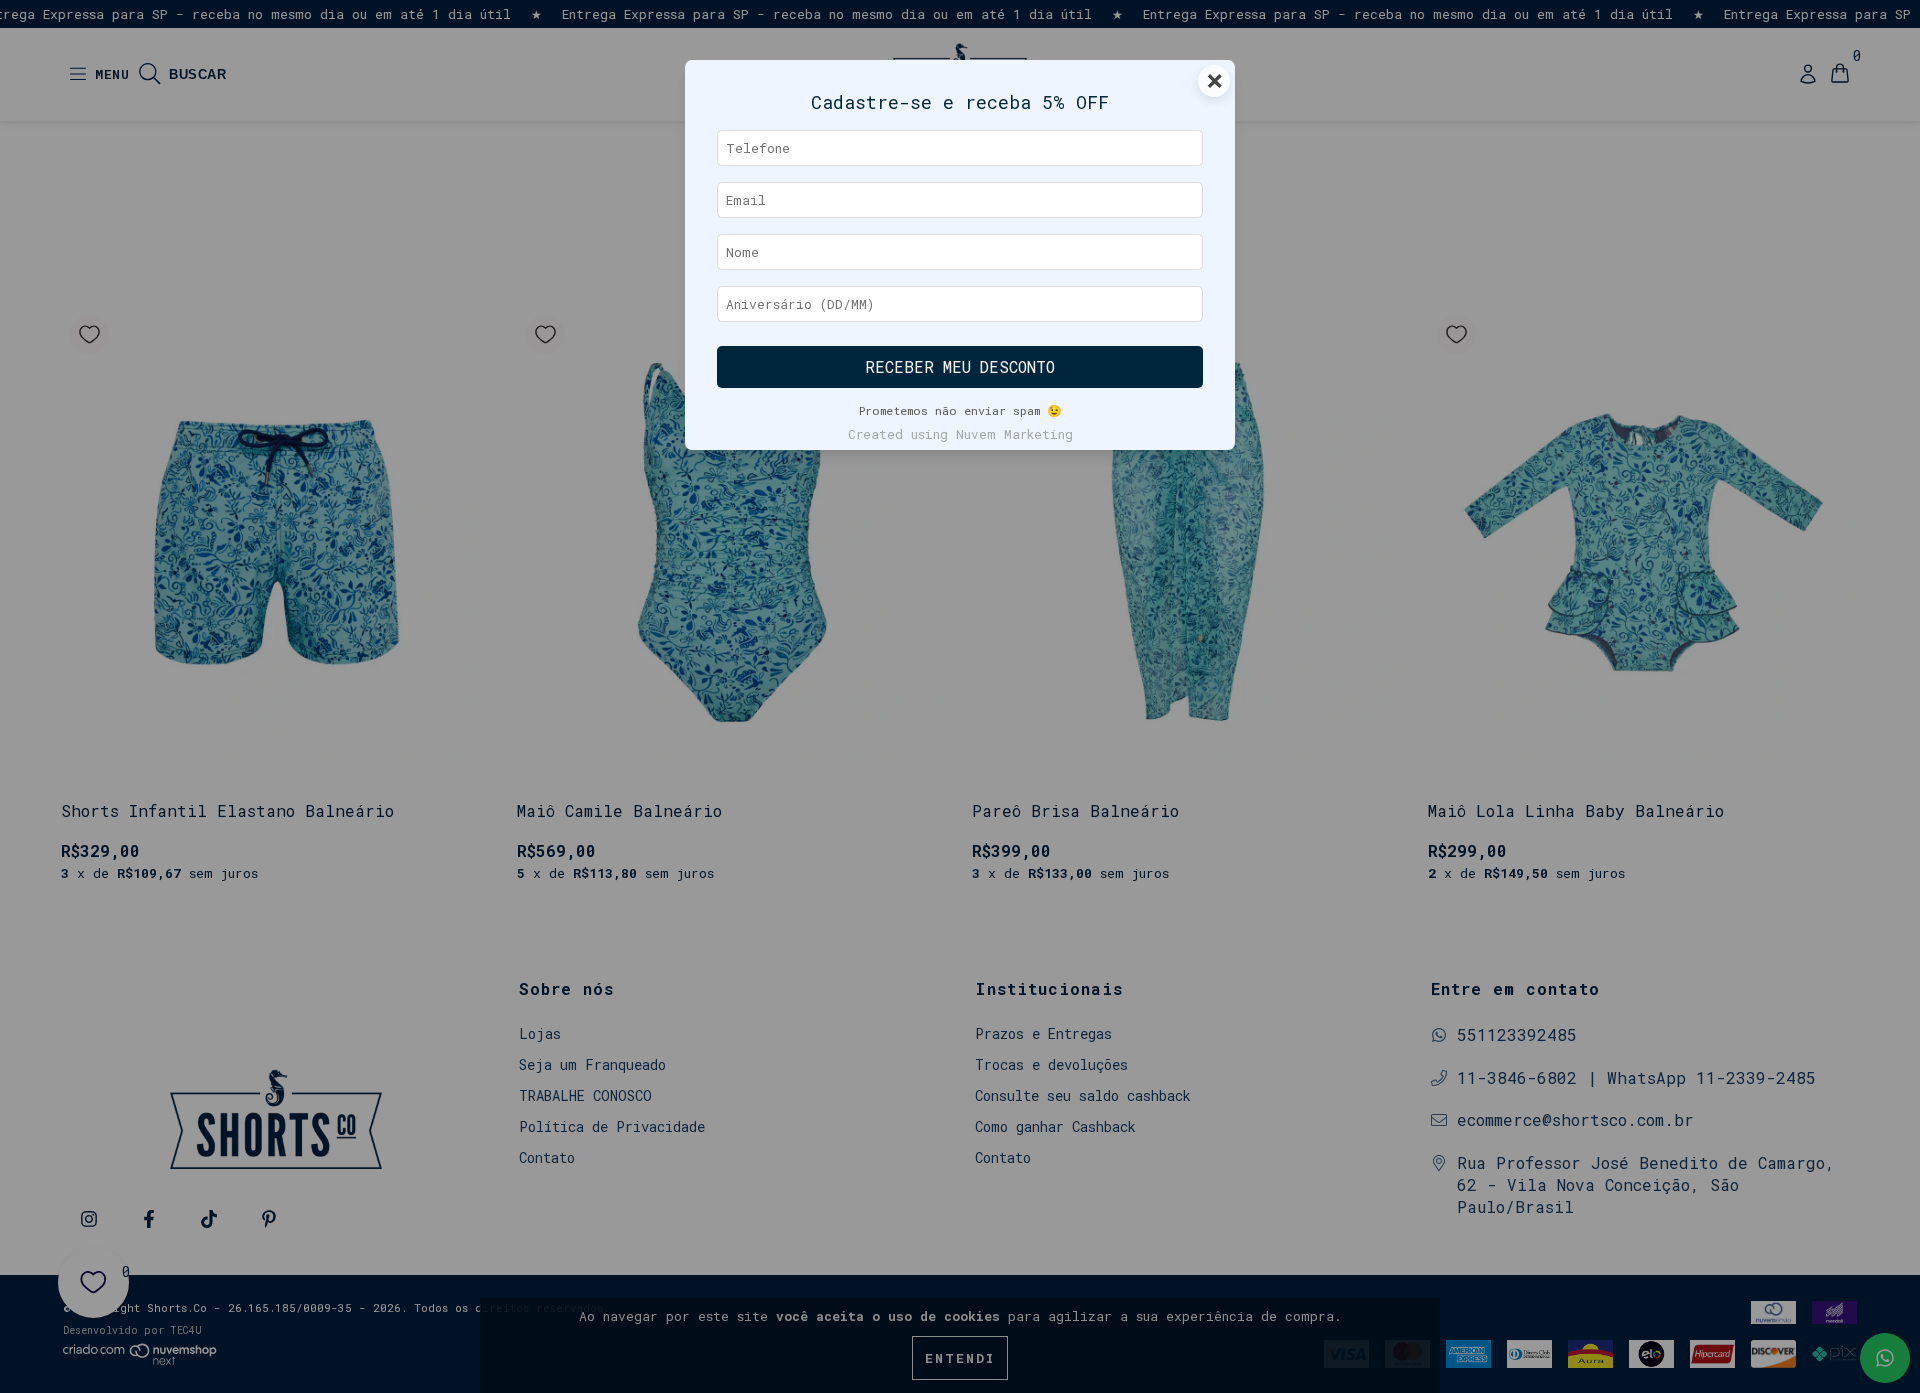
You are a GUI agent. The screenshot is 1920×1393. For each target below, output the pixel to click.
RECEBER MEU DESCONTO (960, 367)
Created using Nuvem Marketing (960, 434)
